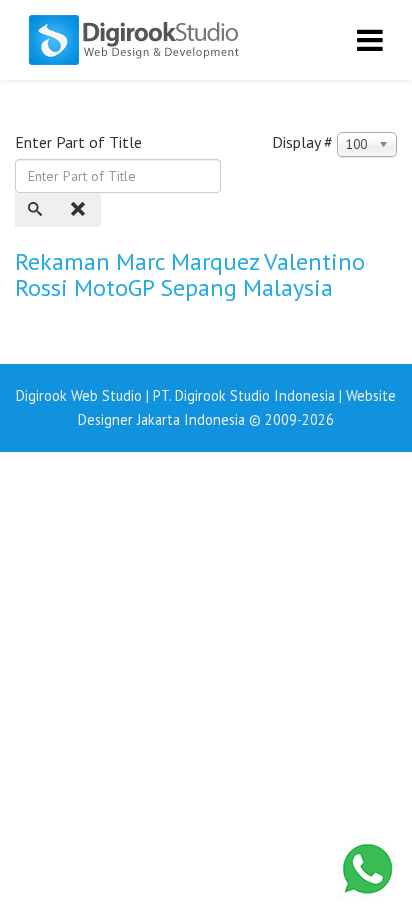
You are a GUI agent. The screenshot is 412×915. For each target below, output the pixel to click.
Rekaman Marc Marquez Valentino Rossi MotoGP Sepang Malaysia (190, 274)
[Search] (37, 210)
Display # (302, 142)
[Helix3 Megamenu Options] (370, 40)
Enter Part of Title (80, 142)
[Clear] (80, 210)
